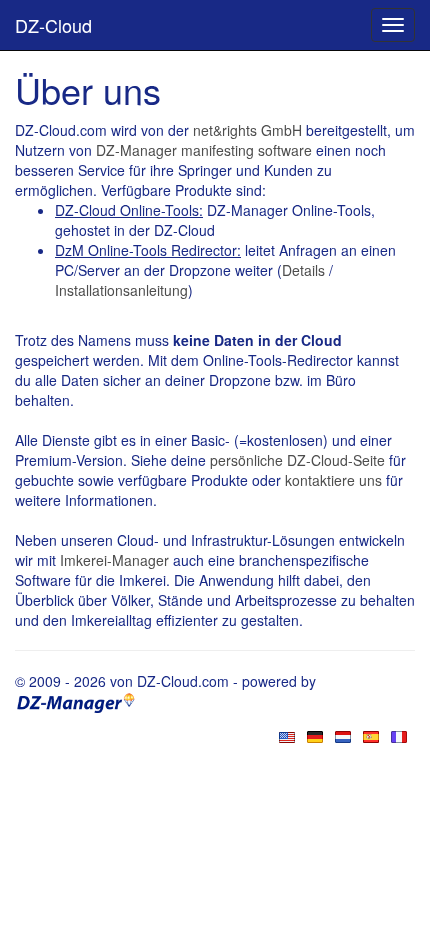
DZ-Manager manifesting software (204, 150)
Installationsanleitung (121, 290)
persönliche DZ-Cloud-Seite (297, 460)
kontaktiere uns (333, 480)
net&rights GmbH (247, 130)
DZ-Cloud (53, 25)
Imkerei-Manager (114, 560)
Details (303, 270)
